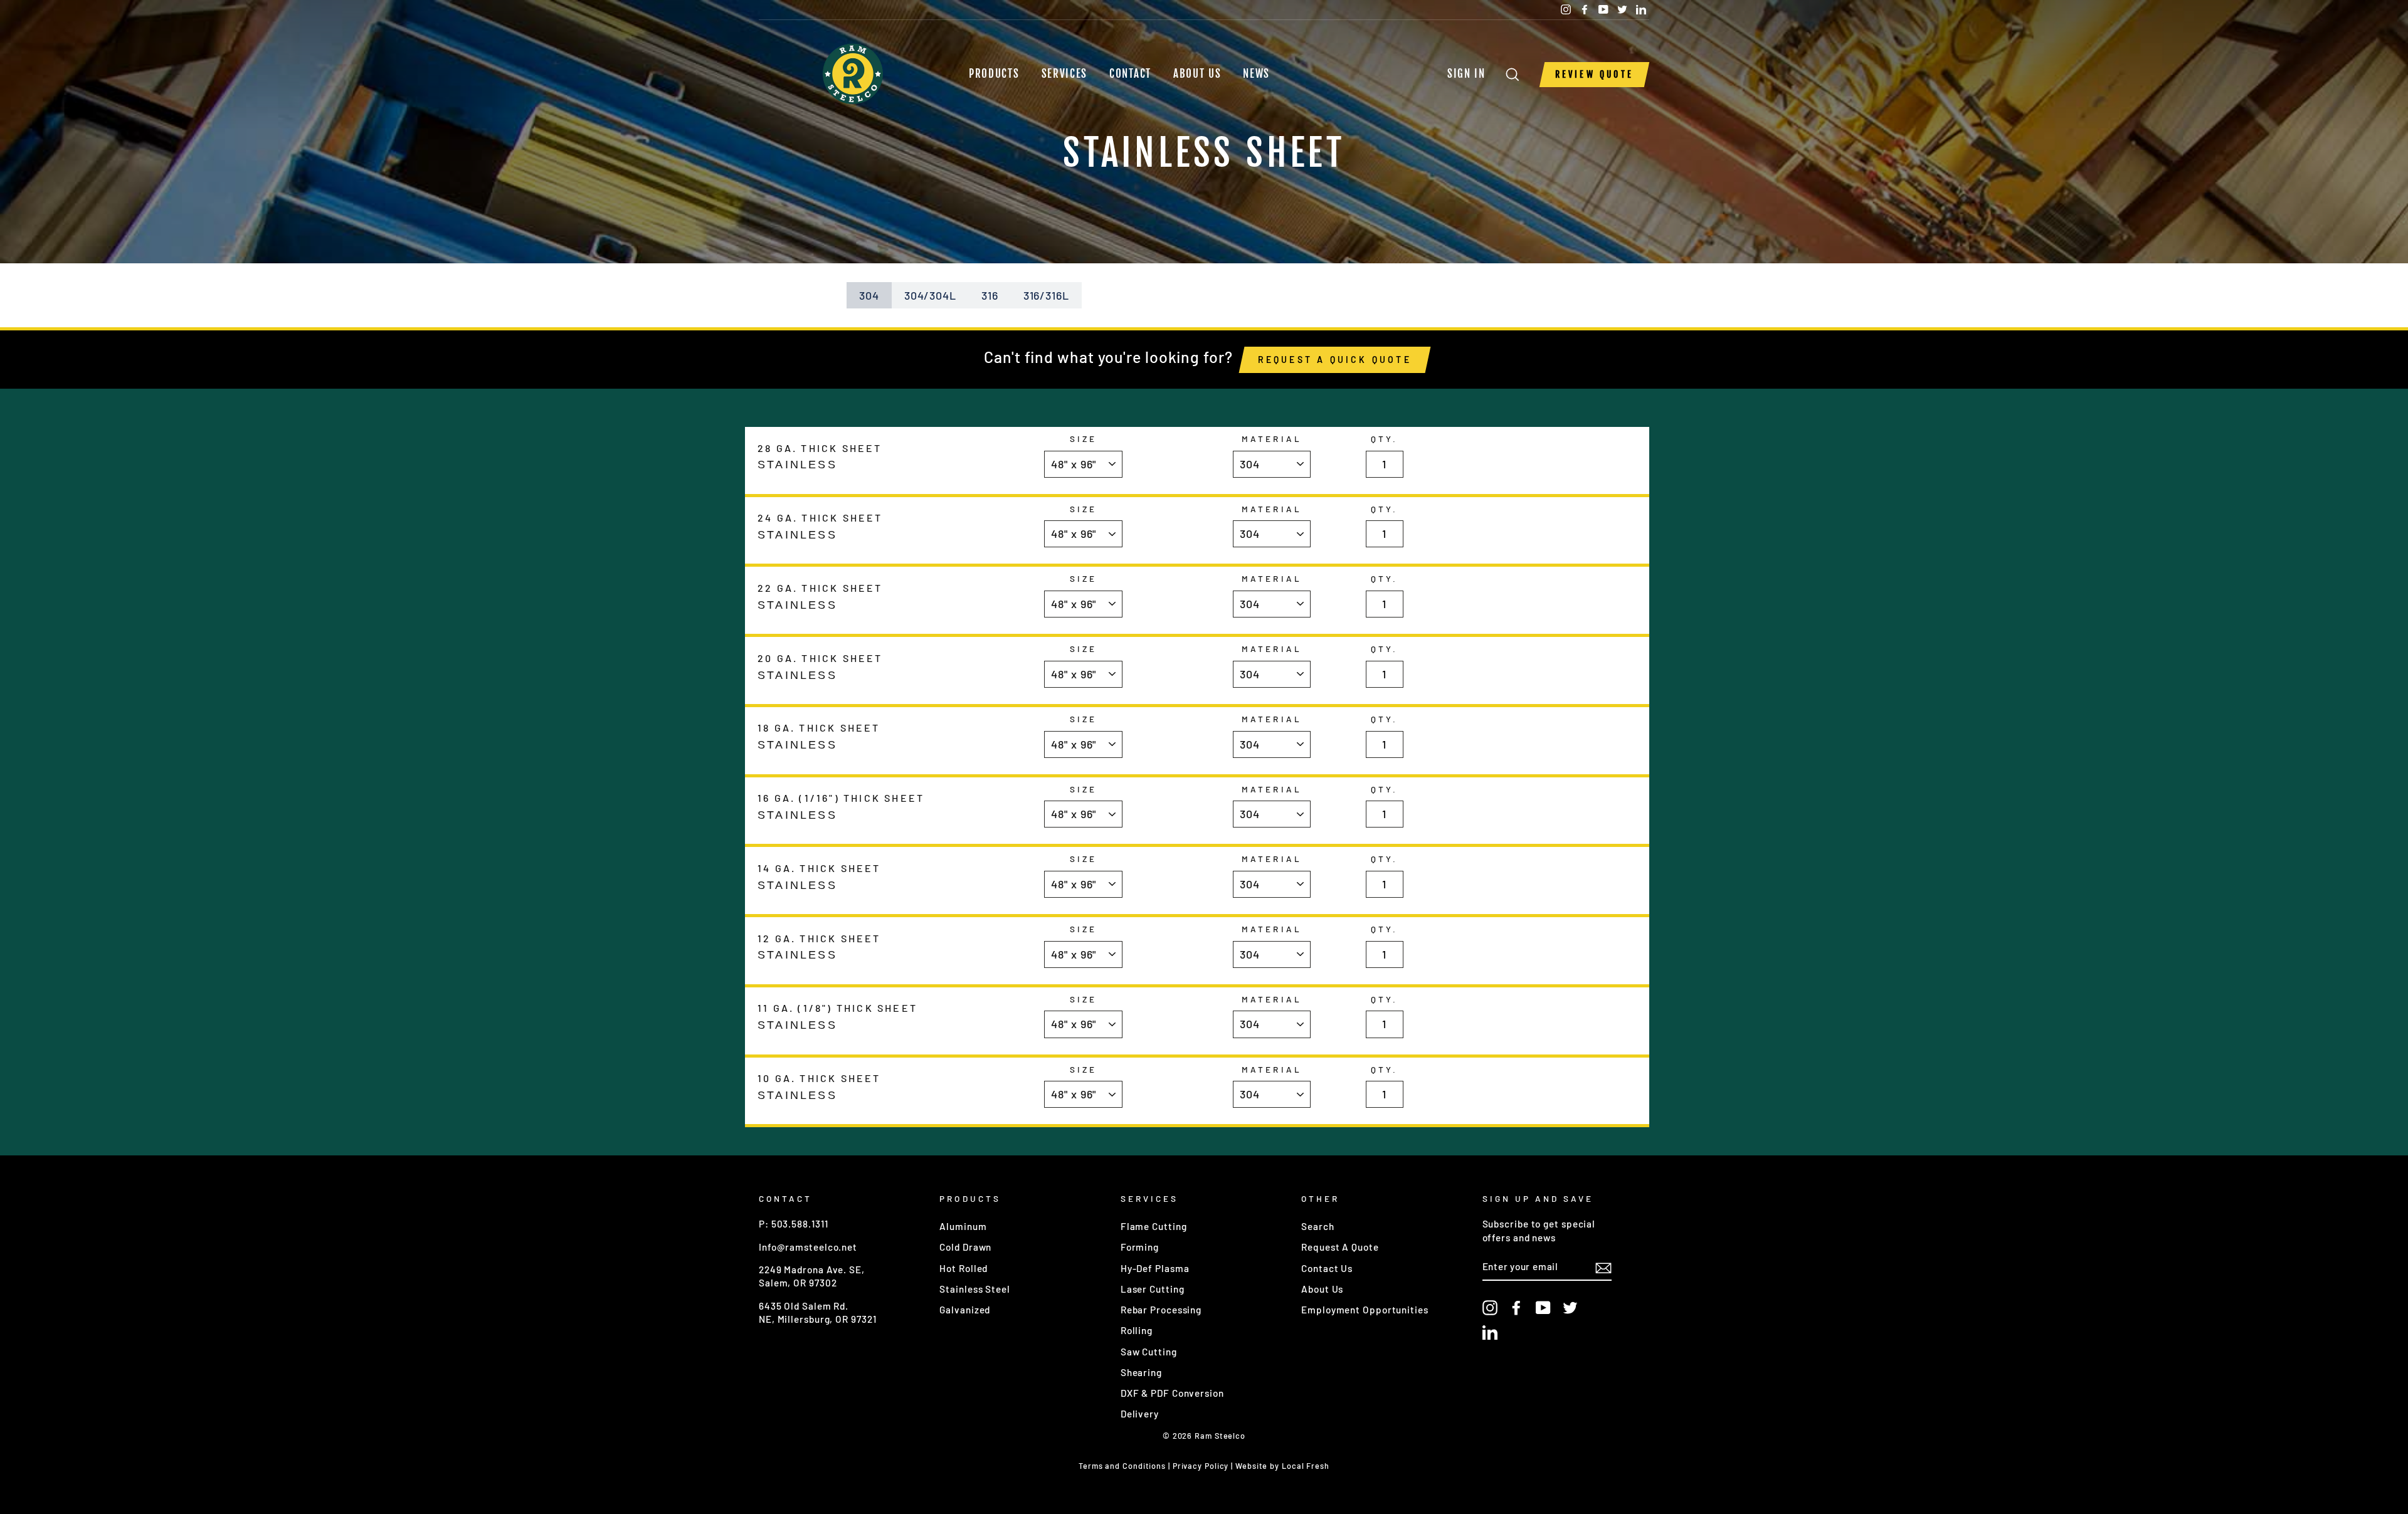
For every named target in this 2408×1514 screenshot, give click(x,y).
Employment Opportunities (1365, 1310)
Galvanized (965, 1310)
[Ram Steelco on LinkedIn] (1490, 1332)
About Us (1197, 74)
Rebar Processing (1161, 1310)
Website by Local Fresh (1282, 1466)
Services (1065, 74)
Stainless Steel (975, 1289)
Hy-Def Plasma (1155, 1268)
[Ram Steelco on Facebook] (1516, 1307)
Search (1318, 1226)
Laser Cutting (1153, 1289)
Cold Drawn (965, 1247)
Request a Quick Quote (1335, 360)
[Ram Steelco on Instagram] (1490, 1307)
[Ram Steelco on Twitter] (1570, 1307)
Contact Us (1327, 1268)
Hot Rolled (964, 1268)
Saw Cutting (1149, 1352)
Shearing (1141, 1372)
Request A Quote (1340, 1247)
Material (1271, 439)
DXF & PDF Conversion (1172, 1393)
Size (1083, 439)
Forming (1140, 1247)
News (1256, 74)
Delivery (1140, 1414)
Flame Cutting (1154, 1226)
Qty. (1384, 439)
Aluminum (963, 1226)
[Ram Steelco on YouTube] (1543, 1307)
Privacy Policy (1201, 1466)
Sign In (1470, 74)
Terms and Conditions (1122, 1466)
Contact (1130, 74)
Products (994, 74)
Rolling (1137, 1330)
